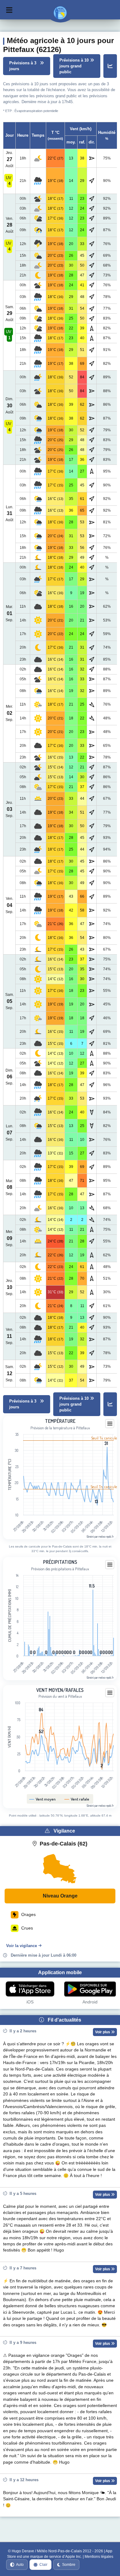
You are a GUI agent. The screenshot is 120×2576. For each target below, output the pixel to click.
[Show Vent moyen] (43, 1799)
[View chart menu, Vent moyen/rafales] (110, 1693)
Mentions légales (99, 2557)
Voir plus (103, 2032)
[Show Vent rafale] (77, 1799)
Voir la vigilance (22, 1946)
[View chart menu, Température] (110, 1424)
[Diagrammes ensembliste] (110, 66)
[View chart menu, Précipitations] (110, 1565)
